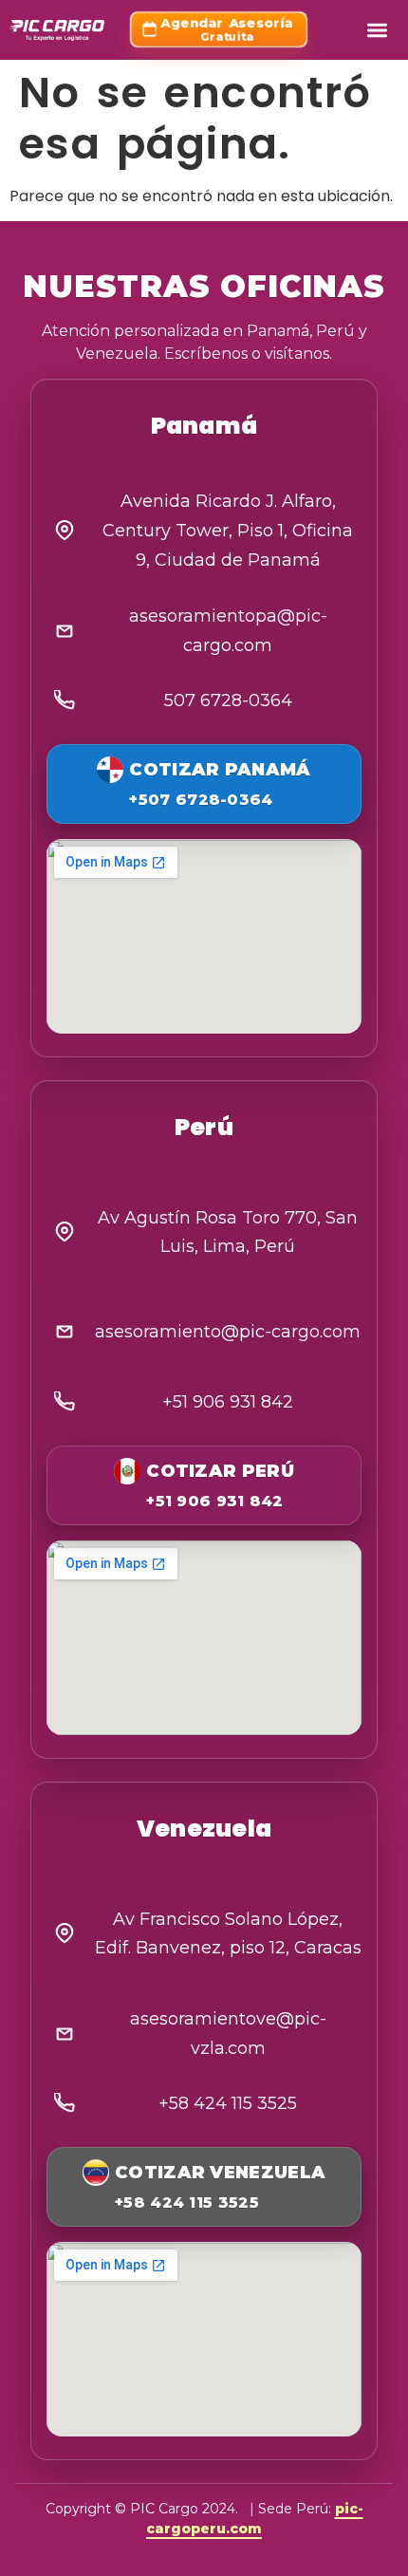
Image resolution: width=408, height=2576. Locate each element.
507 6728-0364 (228, 700)
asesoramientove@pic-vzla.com (228, 2034)
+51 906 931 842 (228, 1402)
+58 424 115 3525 (228, 2103)
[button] (377, 30)
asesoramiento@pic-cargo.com (228, 1332)
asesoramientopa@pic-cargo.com (228, 631)
